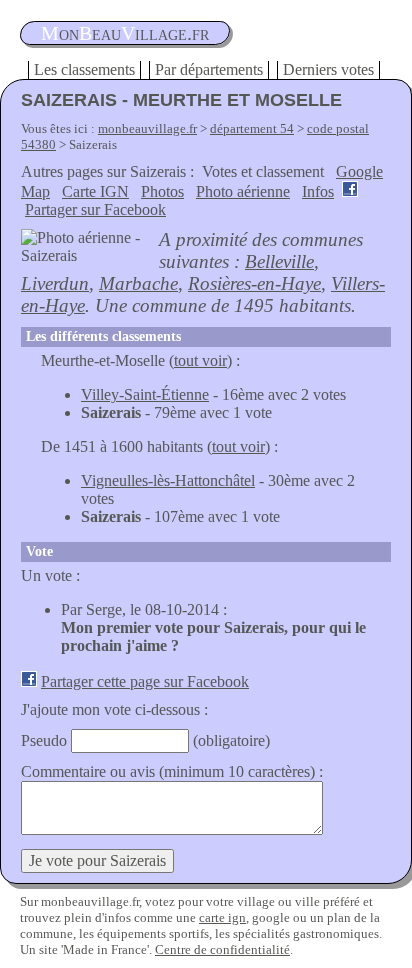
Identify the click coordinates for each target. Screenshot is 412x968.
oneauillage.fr (125, 33)
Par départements (209, 69)
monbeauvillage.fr (147, 128)
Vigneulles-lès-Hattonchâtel (168, 480)
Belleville (279, 261)
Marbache (138, 283)
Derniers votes (328, 69)
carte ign (222, 917)
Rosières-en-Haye (254, 283)
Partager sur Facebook (95, 209)
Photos (162, 191)
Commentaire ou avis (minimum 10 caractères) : (172, 771)
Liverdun (55, 283)
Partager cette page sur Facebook (145, 681)
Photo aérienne (243, 191)
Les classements (84, 69)
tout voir (200, 360)
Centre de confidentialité (222, 949)
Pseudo (44, 740)
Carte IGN (95, 191)
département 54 (252, 128)
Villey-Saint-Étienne (145, 394)
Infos (318, 191)
